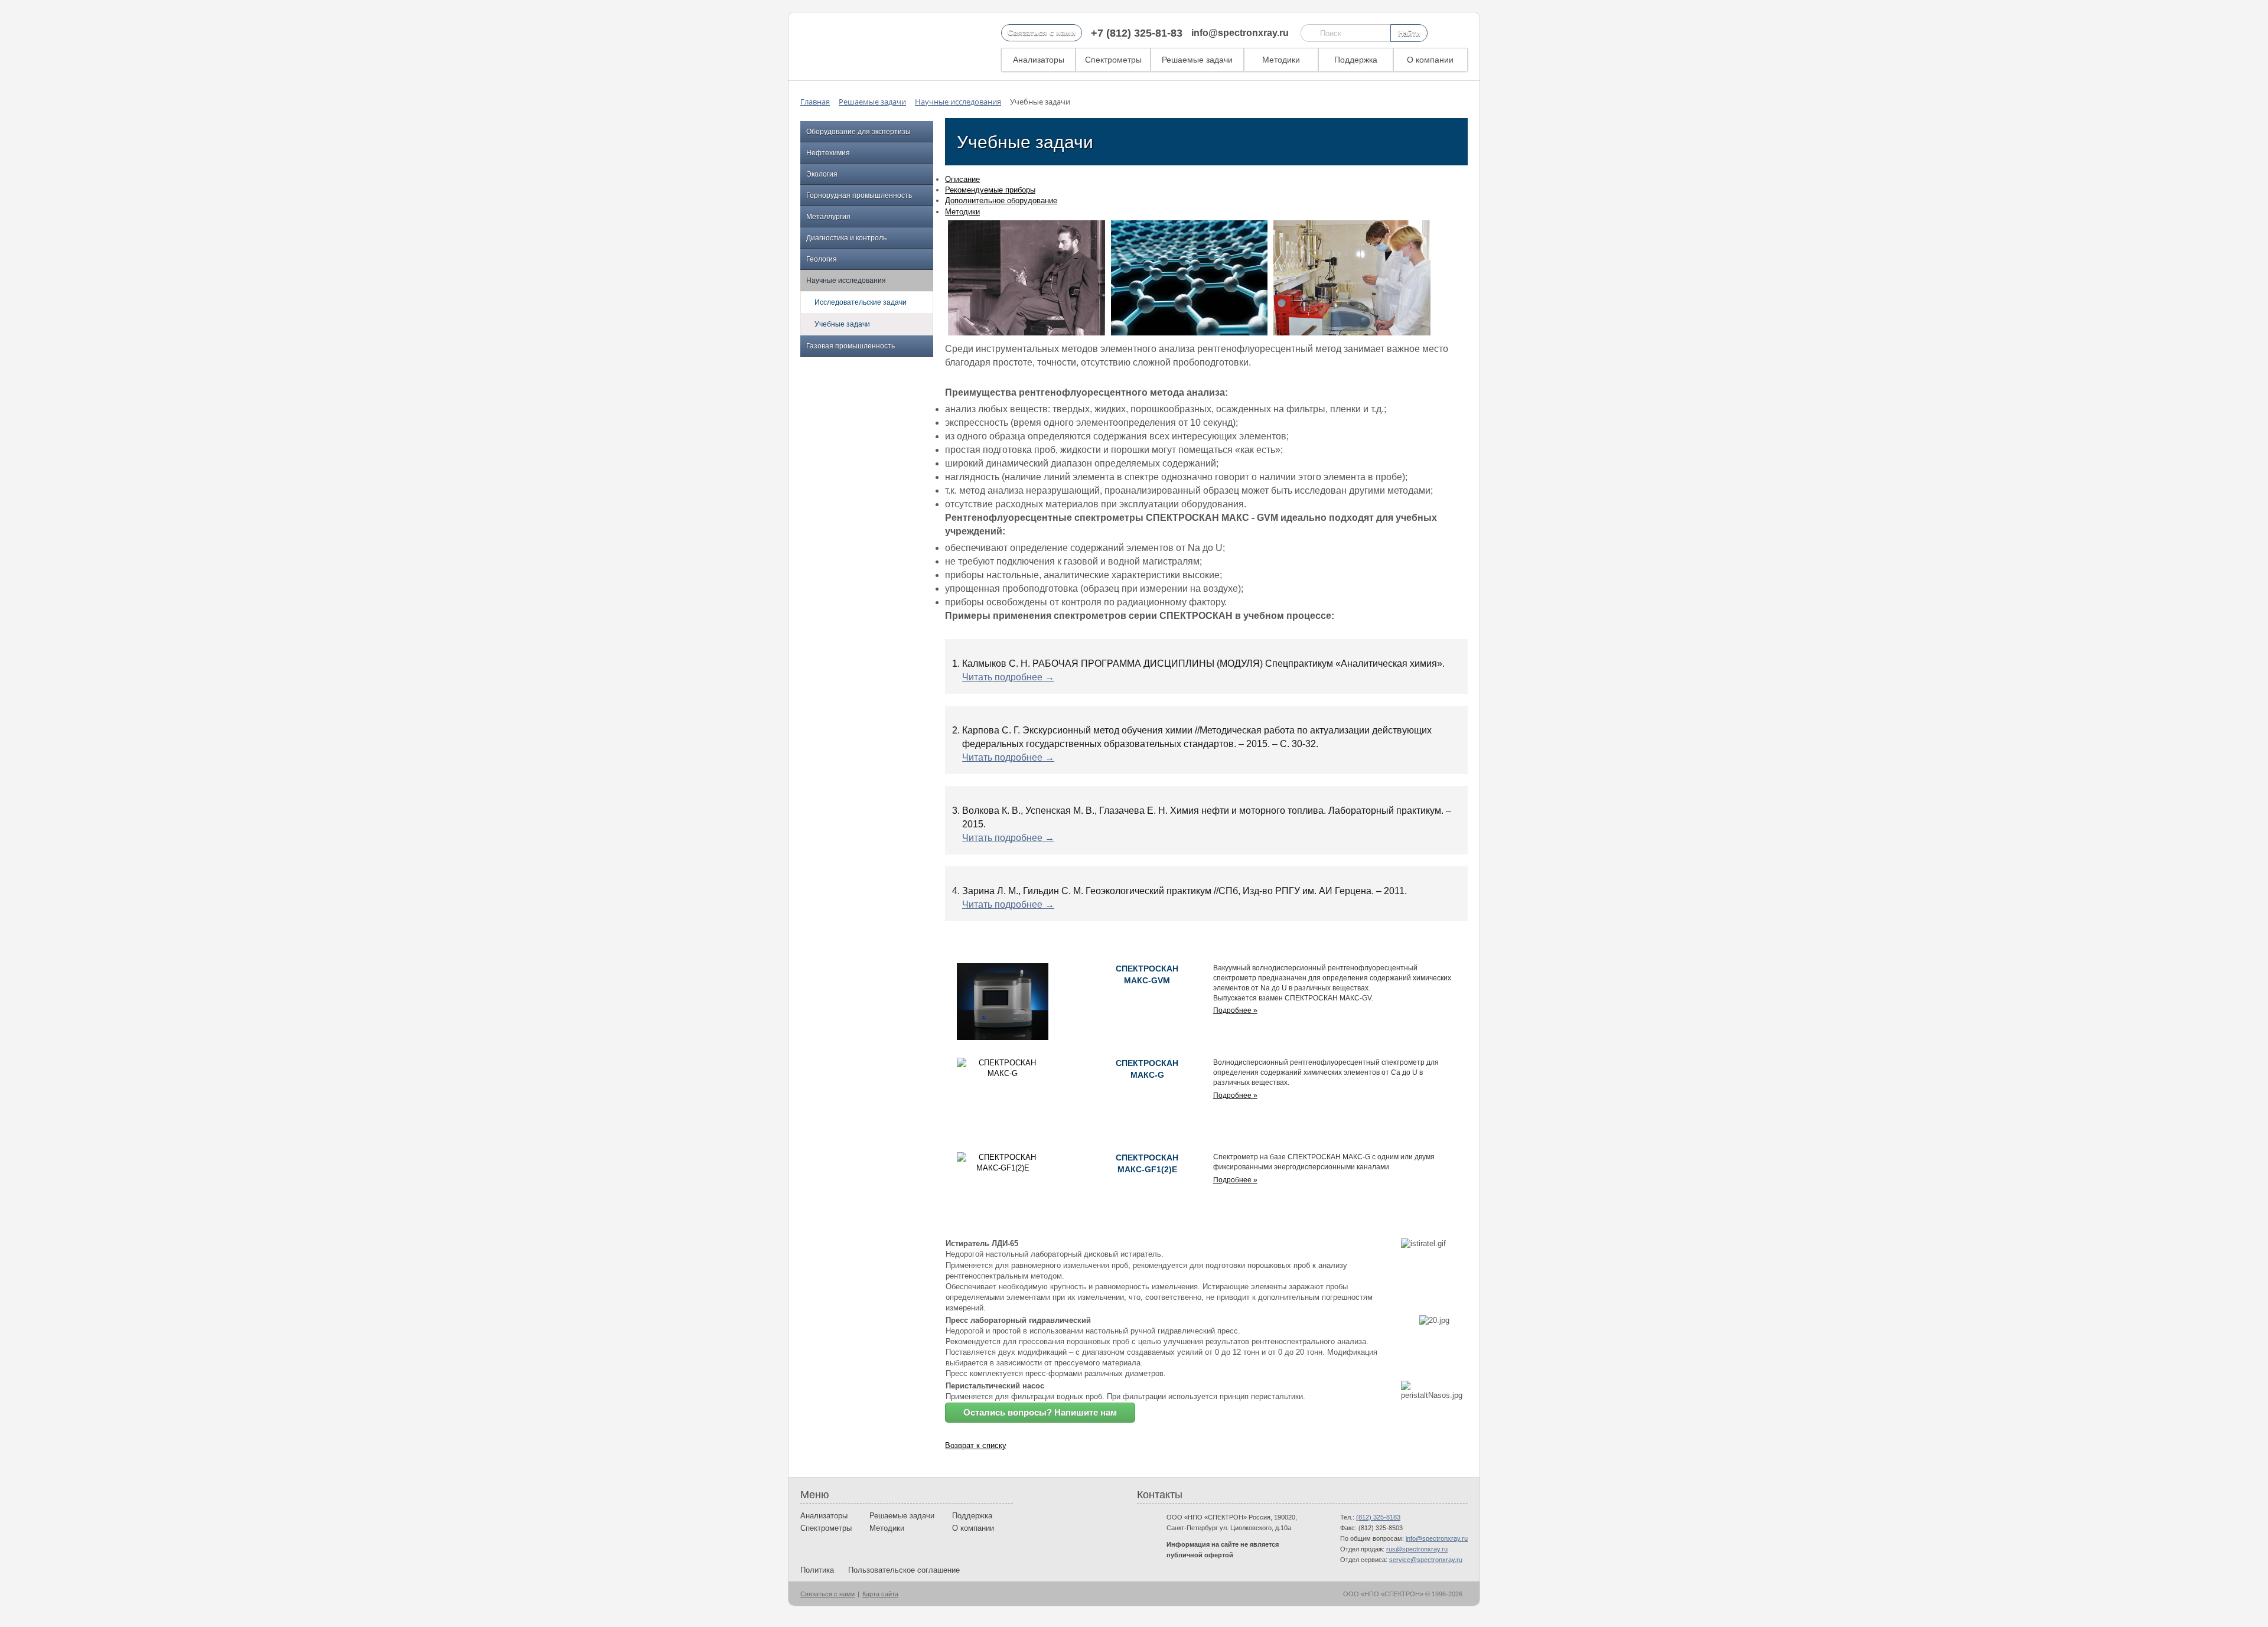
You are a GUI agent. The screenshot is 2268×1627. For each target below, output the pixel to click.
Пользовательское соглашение (904, 1570)
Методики (1281, 60)
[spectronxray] (862, 46)
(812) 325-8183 (1378, 1517)
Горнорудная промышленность (859, 195)
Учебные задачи (842, 324)
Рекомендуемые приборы (990, 190)
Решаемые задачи (1197, 60)
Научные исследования (846, 281)
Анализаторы (1039, 60)
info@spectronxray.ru (1240, 33)
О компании (1430, 60)
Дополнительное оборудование (1001, 200)
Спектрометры (1113, 60)
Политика (817, 1570)
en (1441, 33)
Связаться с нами (1042, 33)
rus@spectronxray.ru (1417, 1549)
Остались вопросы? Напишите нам (1040, 1412)
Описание (962, 179)
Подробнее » (1235, 1010)
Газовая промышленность (850, 346)
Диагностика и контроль (846, 238)
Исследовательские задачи (861, 302)
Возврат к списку (976, 1445)
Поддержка (1356, 60)
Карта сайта (880, 1594)
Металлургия (828, 217)
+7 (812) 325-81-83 (1137, 33)
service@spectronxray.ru (1426, 1560)
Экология (822, 174)
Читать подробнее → (1008, 677)
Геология (822, 259)
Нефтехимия (828, 153)
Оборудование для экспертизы (858, 132)
